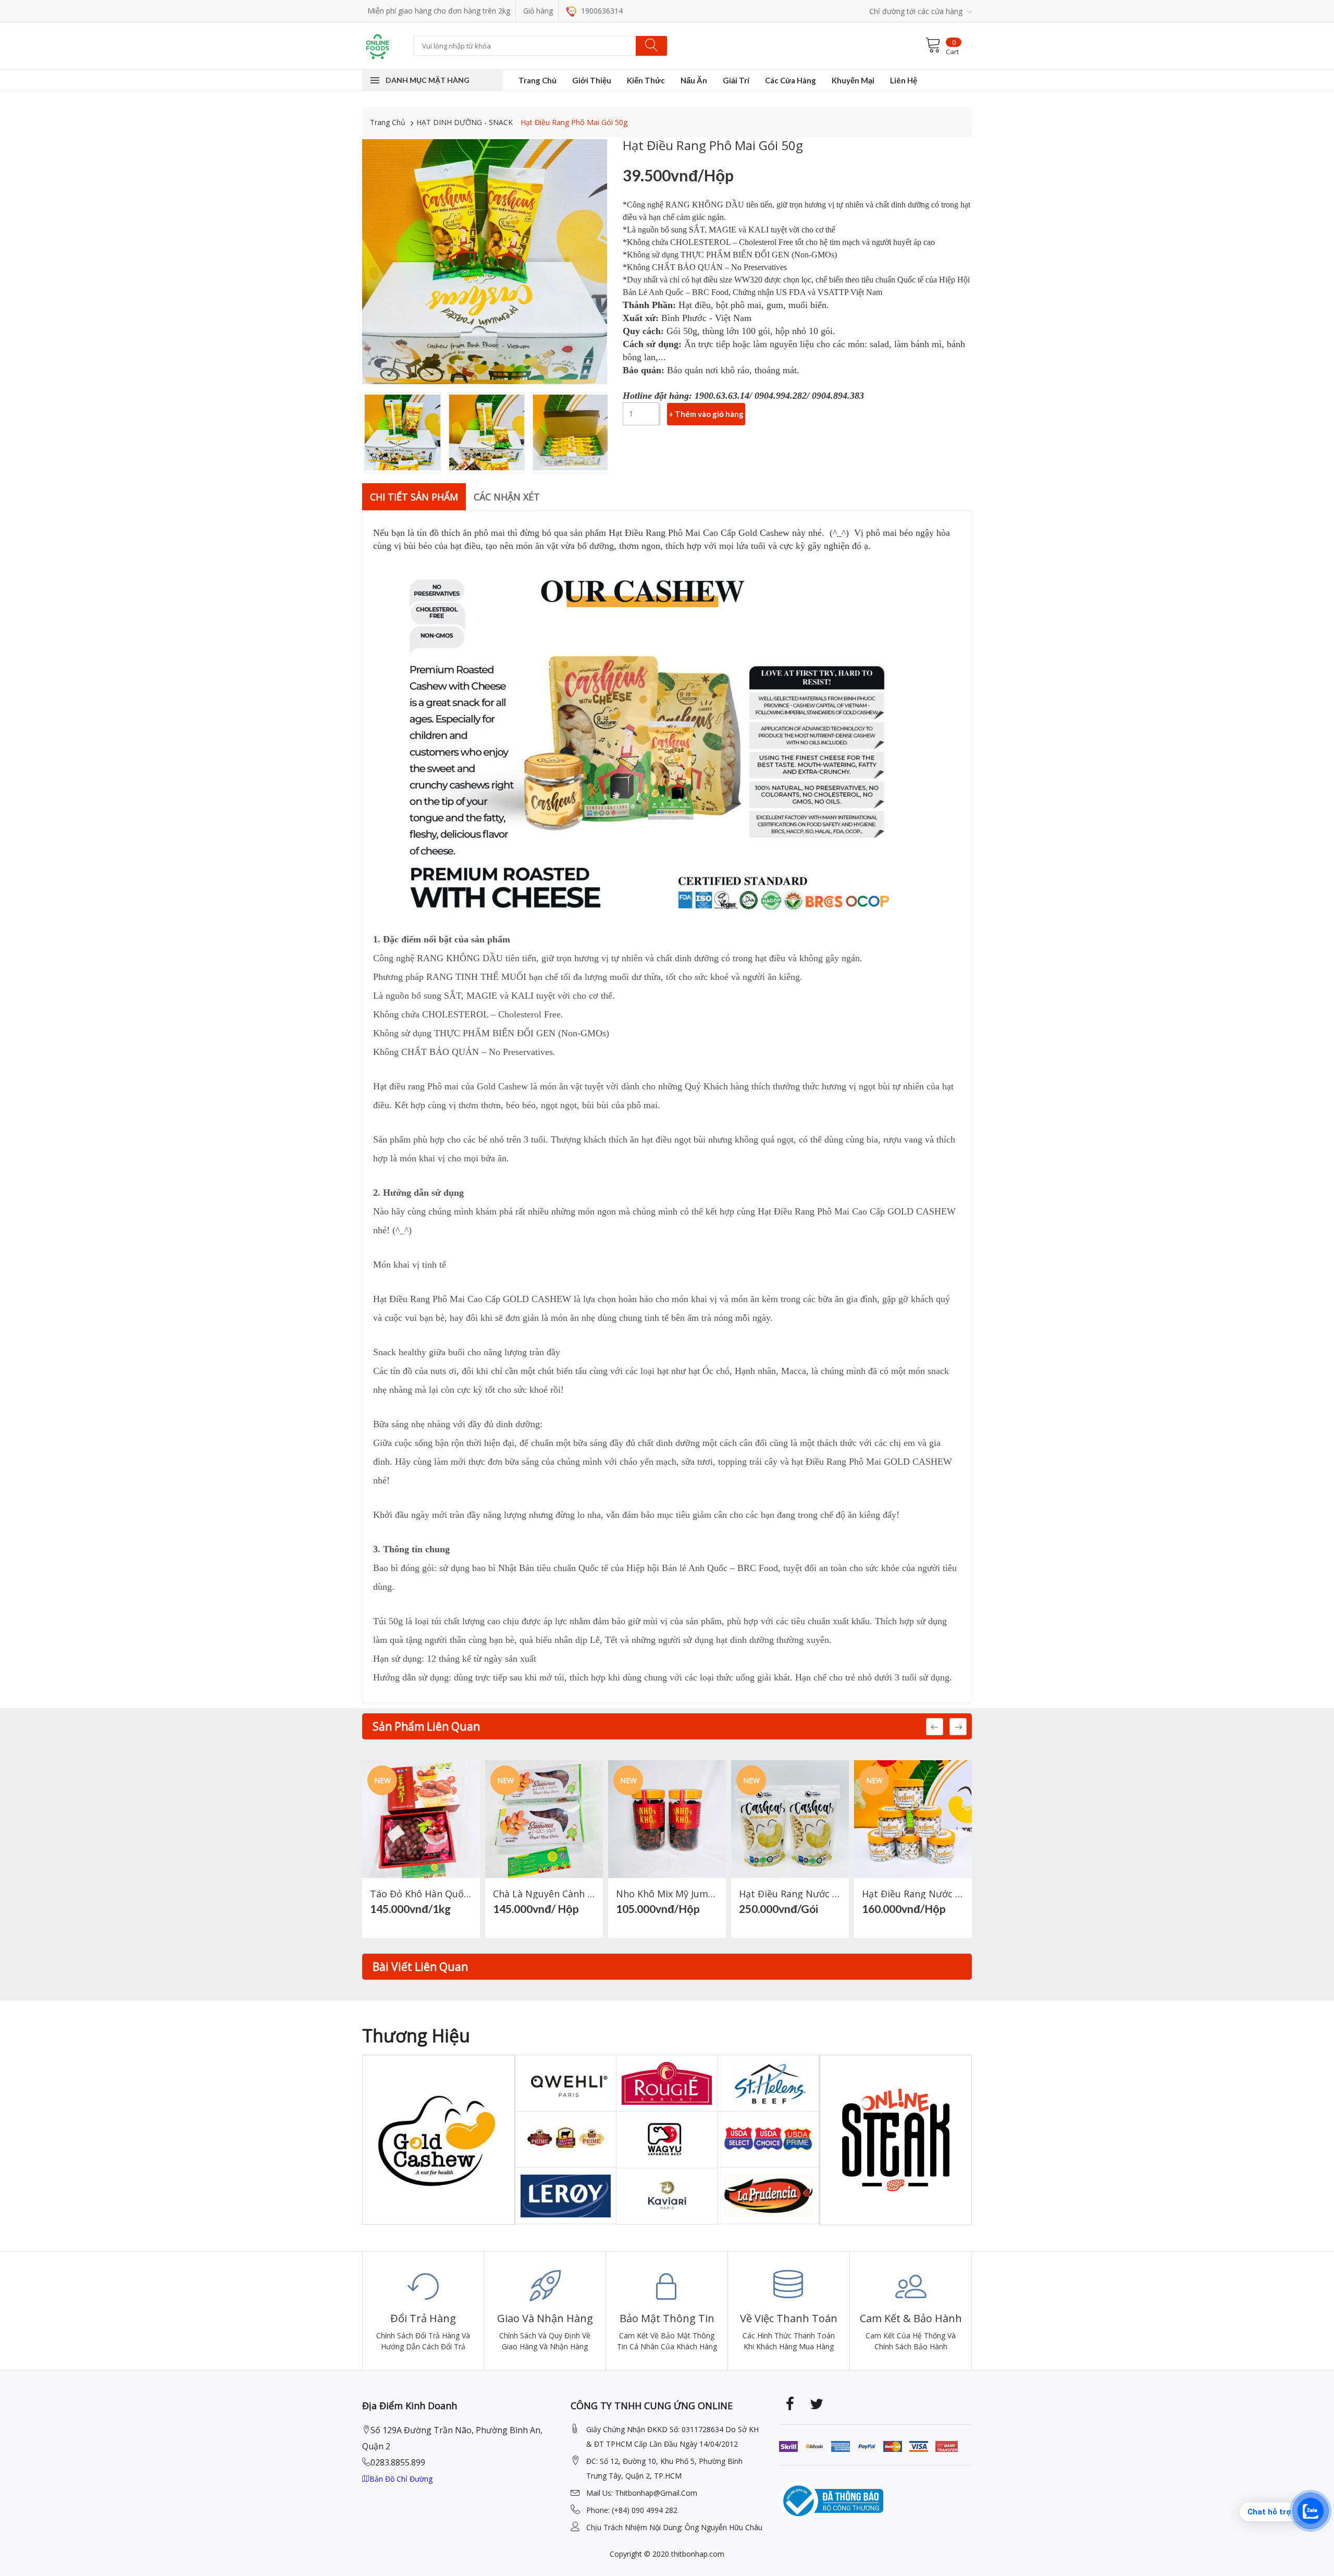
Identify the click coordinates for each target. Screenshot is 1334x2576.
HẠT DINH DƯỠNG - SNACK (465, 122)
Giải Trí (736, 80)
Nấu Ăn (694, 80)
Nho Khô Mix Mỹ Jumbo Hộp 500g (667, 1894)
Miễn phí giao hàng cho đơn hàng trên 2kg (439, 11)
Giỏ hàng (538, 11)
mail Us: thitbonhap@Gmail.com (642, 2493)
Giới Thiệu (592, 80)
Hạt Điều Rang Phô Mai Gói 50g (574, 122)
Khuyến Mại (853, 80)
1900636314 (601, 11)
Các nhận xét (507, 497)
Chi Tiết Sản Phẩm (414, 497)
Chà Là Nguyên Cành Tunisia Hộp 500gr (544, 1894)
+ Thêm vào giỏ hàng (706, 414)
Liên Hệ (904, 80)
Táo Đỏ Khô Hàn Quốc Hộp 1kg (421, 1894)
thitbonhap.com (698, 2554)
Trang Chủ (538, 80)
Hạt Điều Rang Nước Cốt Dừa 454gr (790, 1894)
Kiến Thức (646, 80)
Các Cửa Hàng (790, 80)
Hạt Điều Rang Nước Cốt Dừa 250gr (913, 1894)
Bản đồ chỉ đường (401, 2479)
